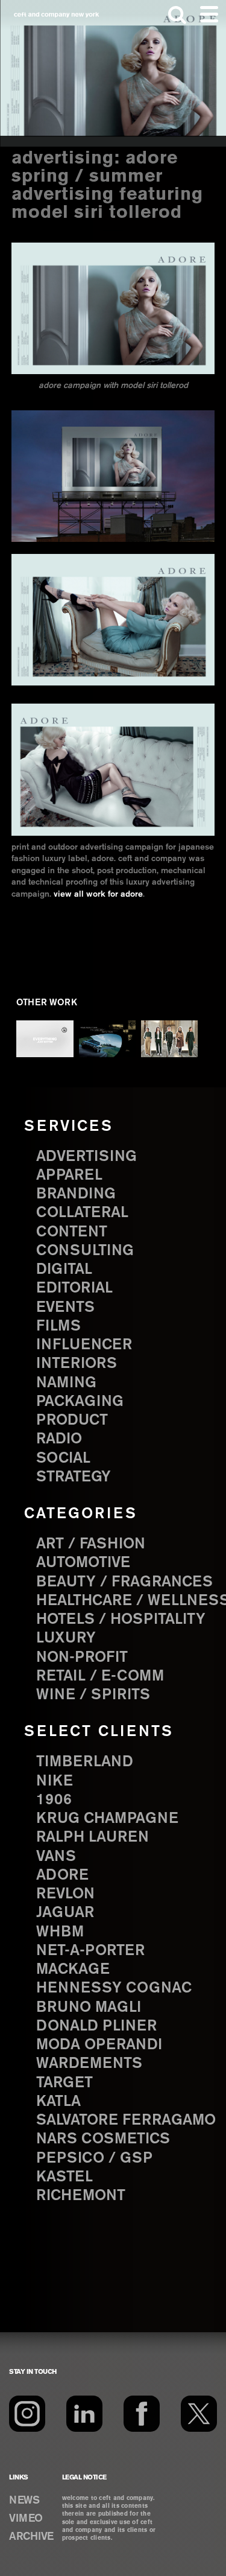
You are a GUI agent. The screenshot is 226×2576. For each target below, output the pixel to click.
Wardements (89, 2064)
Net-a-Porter (90, 1951)
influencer (84, 1345)
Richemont (81, 2196)
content (72, 1232)
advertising (86, 1157)
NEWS (24, 2501)
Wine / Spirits (93, 1695)
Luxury (66, 1638)
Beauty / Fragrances (124, 1582)
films (58, 1326)
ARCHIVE (31, 2537)
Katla (58, 2102)
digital (64, 1270)
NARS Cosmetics (103, 2139)
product (72, 1420)
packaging (80, 1402)
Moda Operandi (99, 2045)
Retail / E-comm (100, 1676)
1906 (54, 1800)
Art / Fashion (91, 1544)
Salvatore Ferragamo (126, 2120)
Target (64, 2083)
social (63, 1458)
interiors (77, 1364)
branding (76, 1194)
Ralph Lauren (93, 1837)
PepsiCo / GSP (94, 2158)
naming (66, 1383)
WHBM (60, 1932)
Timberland (85, 1762)
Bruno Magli (89, 2008)
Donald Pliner (96, 2026)
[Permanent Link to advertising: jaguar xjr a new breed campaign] (108, 1039)
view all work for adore (98, 894)
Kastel (64, 2177)
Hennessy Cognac (114, 1988)
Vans (56, 1857)
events (65, 1308)
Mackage (73, 1970)
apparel (69, 1175)
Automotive (83, 1563)
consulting (85, 1251)
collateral (82, 1213)
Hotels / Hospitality (121, 1620)
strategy (74, 1477)
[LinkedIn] (84, 2414)
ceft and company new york (57, 15)
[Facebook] (142, 2414)
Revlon (65, 1894)
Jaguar (65, 1913)
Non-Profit (82, 1658)
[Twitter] (199, 2414)
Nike (55, 1781)
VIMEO (26, 2519)
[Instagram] (27, 2414)
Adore (62, 1875)
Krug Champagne (107, 1819)
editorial (74, 1288)
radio (59, 1439)
